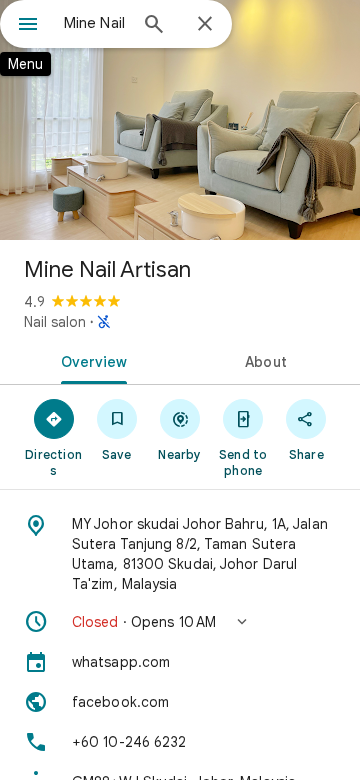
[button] (180, 622)
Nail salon (55, 322)
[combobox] (95, 23)
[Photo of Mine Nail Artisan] (180, 120)
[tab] (90, 360)
